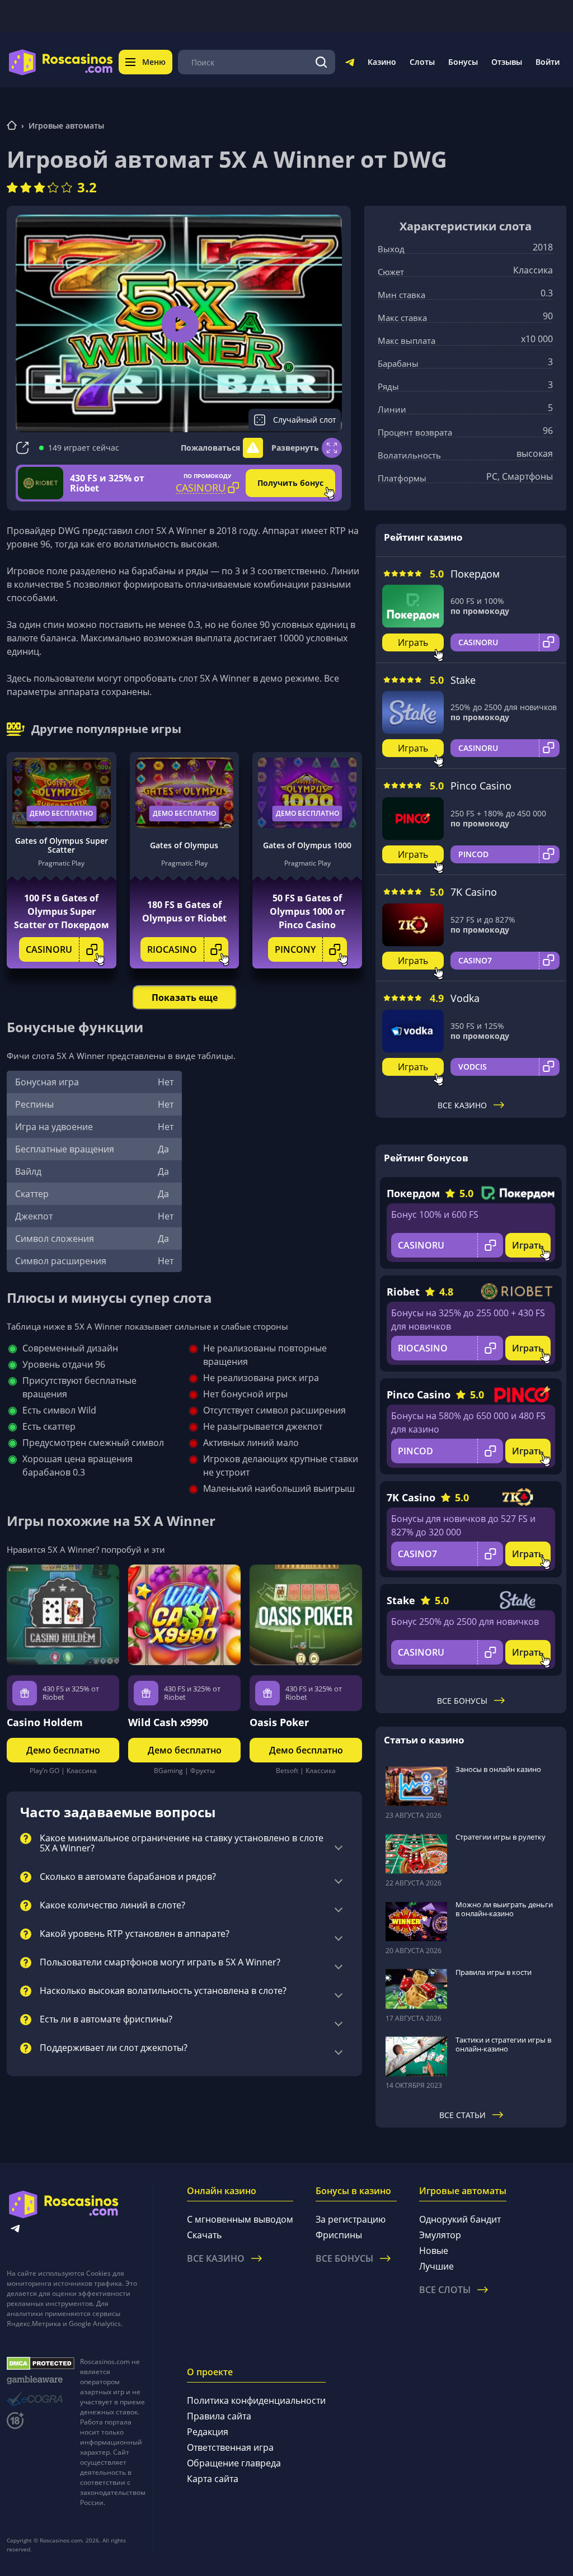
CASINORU (49, 949)
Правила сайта (219, 2416)
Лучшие (436, 2266)
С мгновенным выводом (240, 2219)
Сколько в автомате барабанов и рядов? (128, 1877)
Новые (434, 2251)
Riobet (403, 1292)
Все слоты (445, 2290)
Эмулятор (440, 2235)
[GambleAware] (41, 2380)
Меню (154, 62)
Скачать (204, 2235)
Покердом (475, 574)
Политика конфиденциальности (256, 2400)
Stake (463, 680)
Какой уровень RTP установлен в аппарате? (135, 1934)
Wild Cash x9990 (168, 1722)
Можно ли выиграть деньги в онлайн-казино (504, 1909)
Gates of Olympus (184, 845)
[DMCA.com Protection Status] (41, 2364)
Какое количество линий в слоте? (112, 1906)
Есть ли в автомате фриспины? (106, 2020)
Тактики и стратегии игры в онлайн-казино (503, 2044)
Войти (548, 62)
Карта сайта (213, 2479)
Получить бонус (290, 483)
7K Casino (474, 892)
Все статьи (462, 2115)
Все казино (462, 1105)
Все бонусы (462, 1701)
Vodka (465, 998)
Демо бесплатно (61, 813)
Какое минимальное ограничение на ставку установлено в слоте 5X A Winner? (182, 1844)
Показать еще (185, 998)
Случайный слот (305, 420)
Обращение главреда (234, 2463)
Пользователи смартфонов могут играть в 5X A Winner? (160, 1963)
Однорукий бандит (460, 2219)
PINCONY (295, 949)
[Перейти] (350, 64)
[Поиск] (321, 62)
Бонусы (463, 62)
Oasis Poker (279, 1722)
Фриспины (339, 2235)
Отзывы (507, 62)
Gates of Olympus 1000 (307, 845)
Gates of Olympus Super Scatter (62, 845)
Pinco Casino (481, 786)
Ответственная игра (230, 2447)
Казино (382, 62)
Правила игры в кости (494, 1972)
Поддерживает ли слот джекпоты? (114, 2048)
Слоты (422, 62)
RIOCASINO (172, 949)
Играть (413, 642)
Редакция (208, 2432)
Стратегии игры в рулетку (501, 1837)
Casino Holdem (45, 1722)
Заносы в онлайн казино (498, 1769)
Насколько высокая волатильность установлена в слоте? (163, 1991)
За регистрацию (351, 2219)
